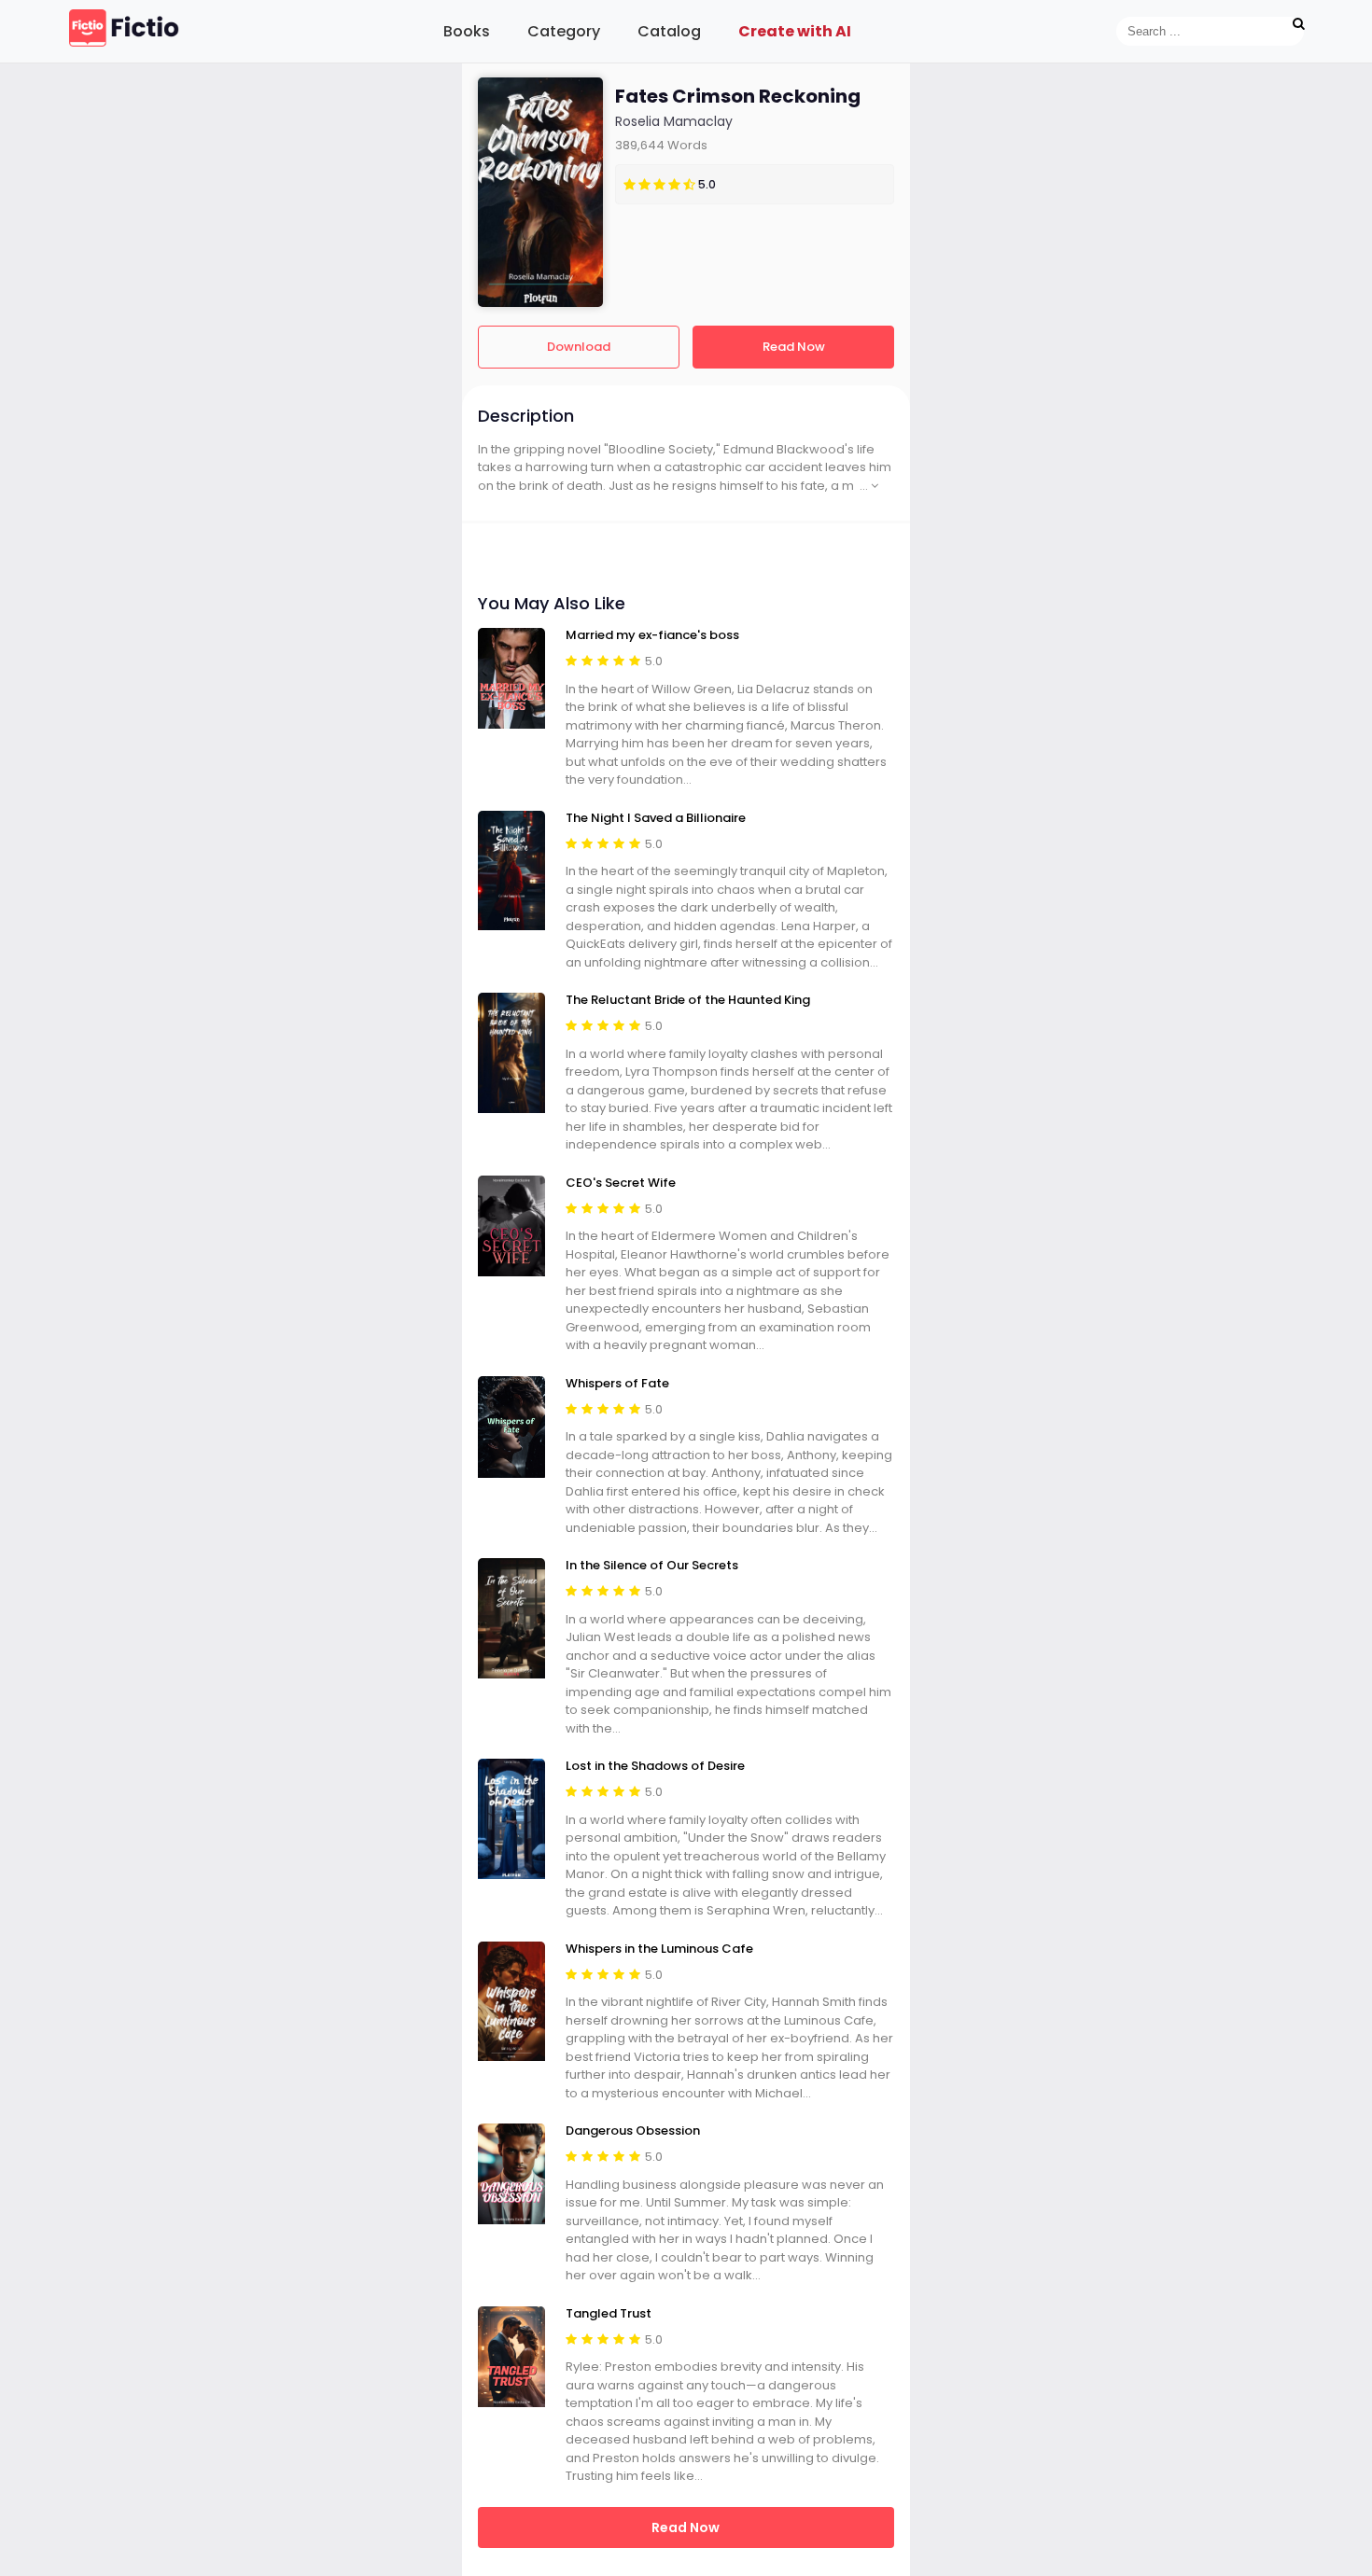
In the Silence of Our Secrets (652, 1566)
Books (467, 31)
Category (564, 31)
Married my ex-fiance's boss (652, 635)
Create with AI (795, 31)
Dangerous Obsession (633, 2131)
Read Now (794, 347)
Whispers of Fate (617, 1384)
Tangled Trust (609, 2314)
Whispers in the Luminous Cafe (659, 1949)
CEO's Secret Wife (621, 1183)
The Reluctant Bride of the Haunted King (688, 1000)
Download (579, 347)
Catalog (669, 31)
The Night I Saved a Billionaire (656, 818)
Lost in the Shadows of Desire (655, 1766)
